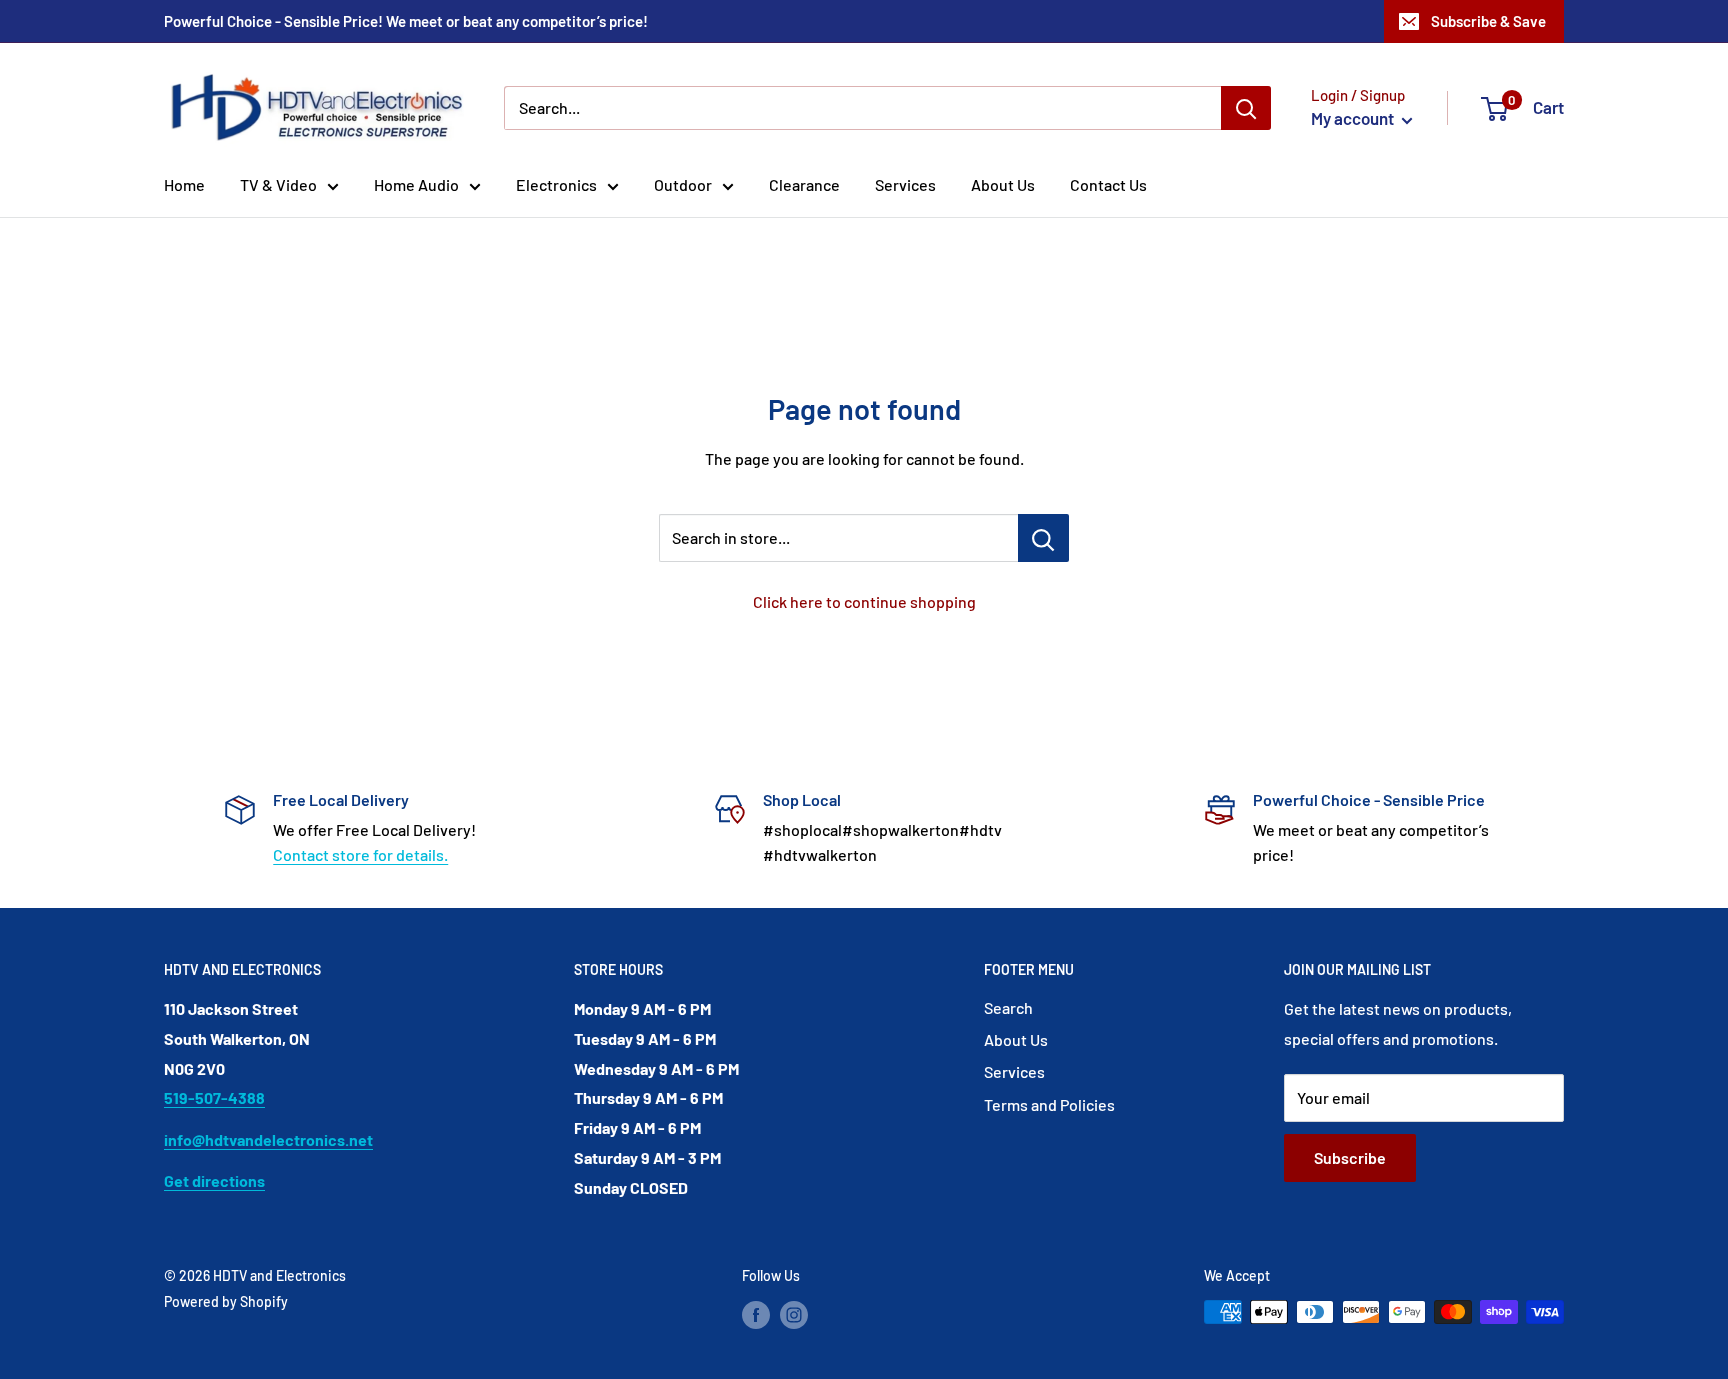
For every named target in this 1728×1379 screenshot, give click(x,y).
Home (184, 184)
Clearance (804, 184)
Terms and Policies (1049, 1104)
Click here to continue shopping (864, 601)
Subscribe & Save (1488, 21)
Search (1008, 1007)
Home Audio (416, 184)
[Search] (1246, 108)
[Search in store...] (1043, 538)
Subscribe (1350, 1157)
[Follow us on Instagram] (794, 1314)
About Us (1003, 184)
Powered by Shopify (226, 1301)
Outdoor (683, 184)
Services (905, 184)
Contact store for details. (360, 854)
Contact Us (1108, 184)
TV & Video (278, 184)
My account (1354, 118)
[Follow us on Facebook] (756, 1314)
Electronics (556, 184)
